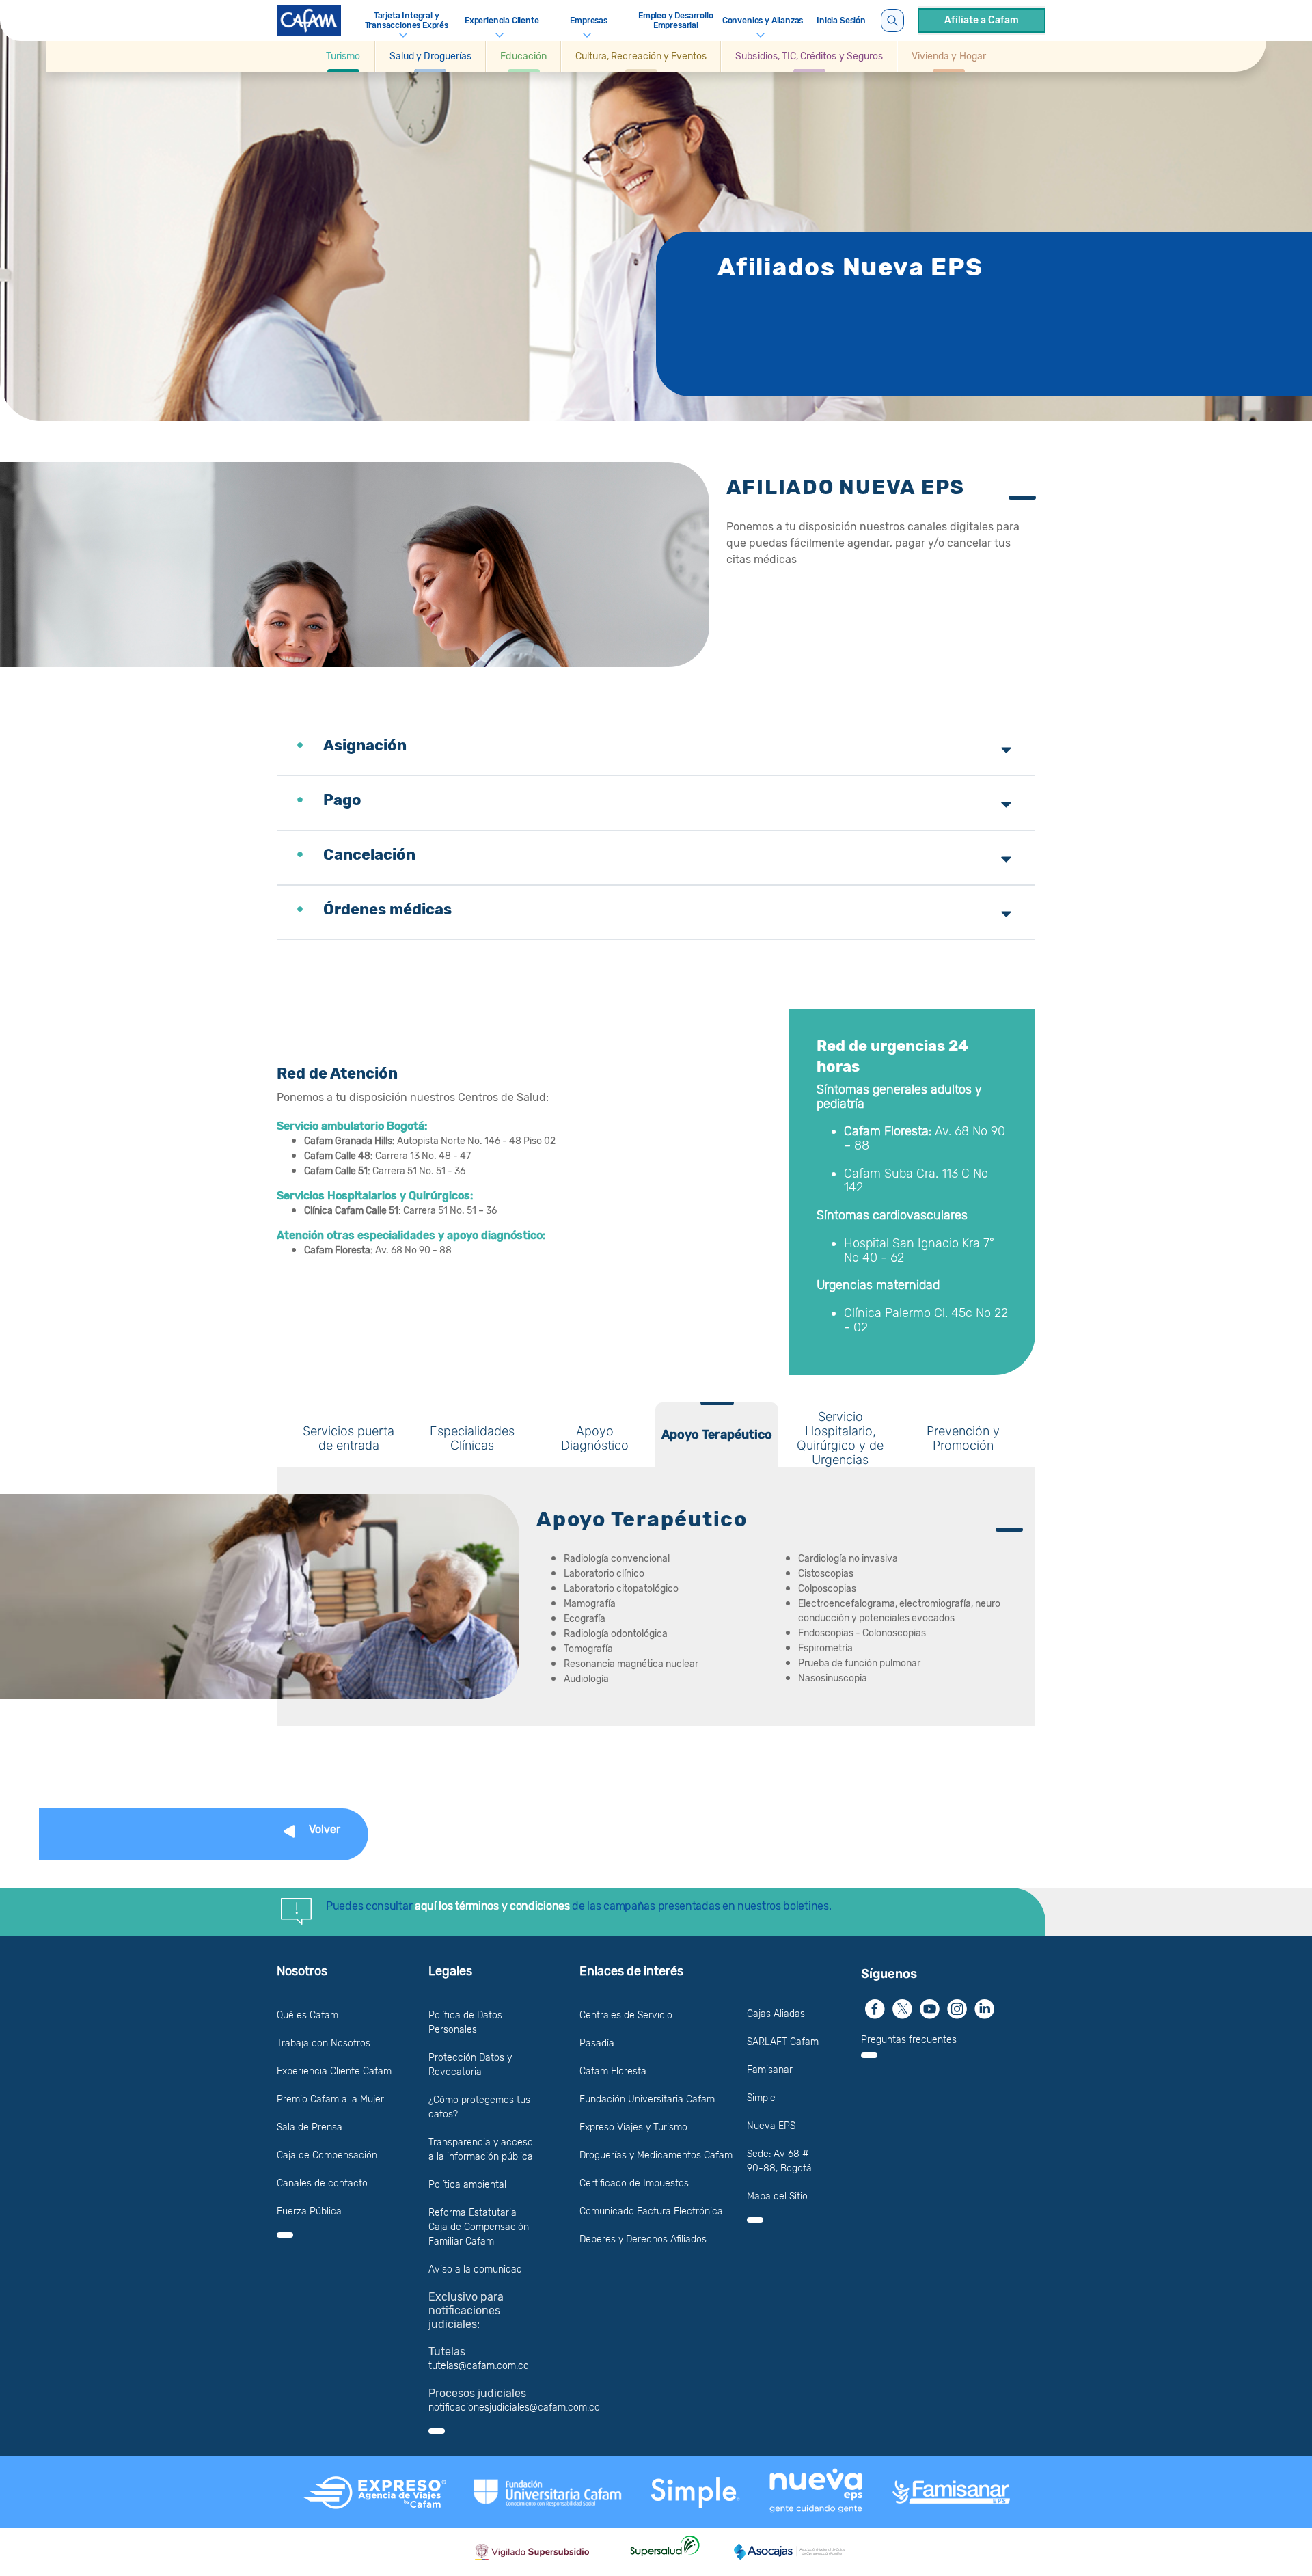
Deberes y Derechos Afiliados (643, 2239)
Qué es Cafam (307, 2015)
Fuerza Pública (309, 2211)
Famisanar (770, 2070)
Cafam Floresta (613, 2071)
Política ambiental (467, 2185)
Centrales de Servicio (626, 2015)
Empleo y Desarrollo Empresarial (676, 21)
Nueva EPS (771, 2126)
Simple (761, 2098)
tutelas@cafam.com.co (479, 2366)
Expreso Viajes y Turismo (633, 2127)
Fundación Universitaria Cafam (647, 2099)
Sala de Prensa (310, 2127)
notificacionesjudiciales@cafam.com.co (514, 2408)
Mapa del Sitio (777, 2196)
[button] (343, 56)
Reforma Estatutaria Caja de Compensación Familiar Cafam (479, 2227)
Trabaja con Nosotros (324, 2043)
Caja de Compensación (327, 2155)
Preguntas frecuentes (909, 2040)
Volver (325, 1829)
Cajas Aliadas (776, 2014)
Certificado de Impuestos (634, 2183)
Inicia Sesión (841, 21)
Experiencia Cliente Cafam (334, 2071)
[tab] (348, 1435)
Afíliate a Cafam (982, 20)
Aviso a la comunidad (475, 2269)
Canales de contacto (322, 2183)
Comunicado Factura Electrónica (651, 2211)
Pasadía (597, 2043)
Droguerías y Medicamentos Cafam (656, 2155)
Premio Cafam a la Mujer (330, 2099)
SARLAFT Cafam (783, 2042)
